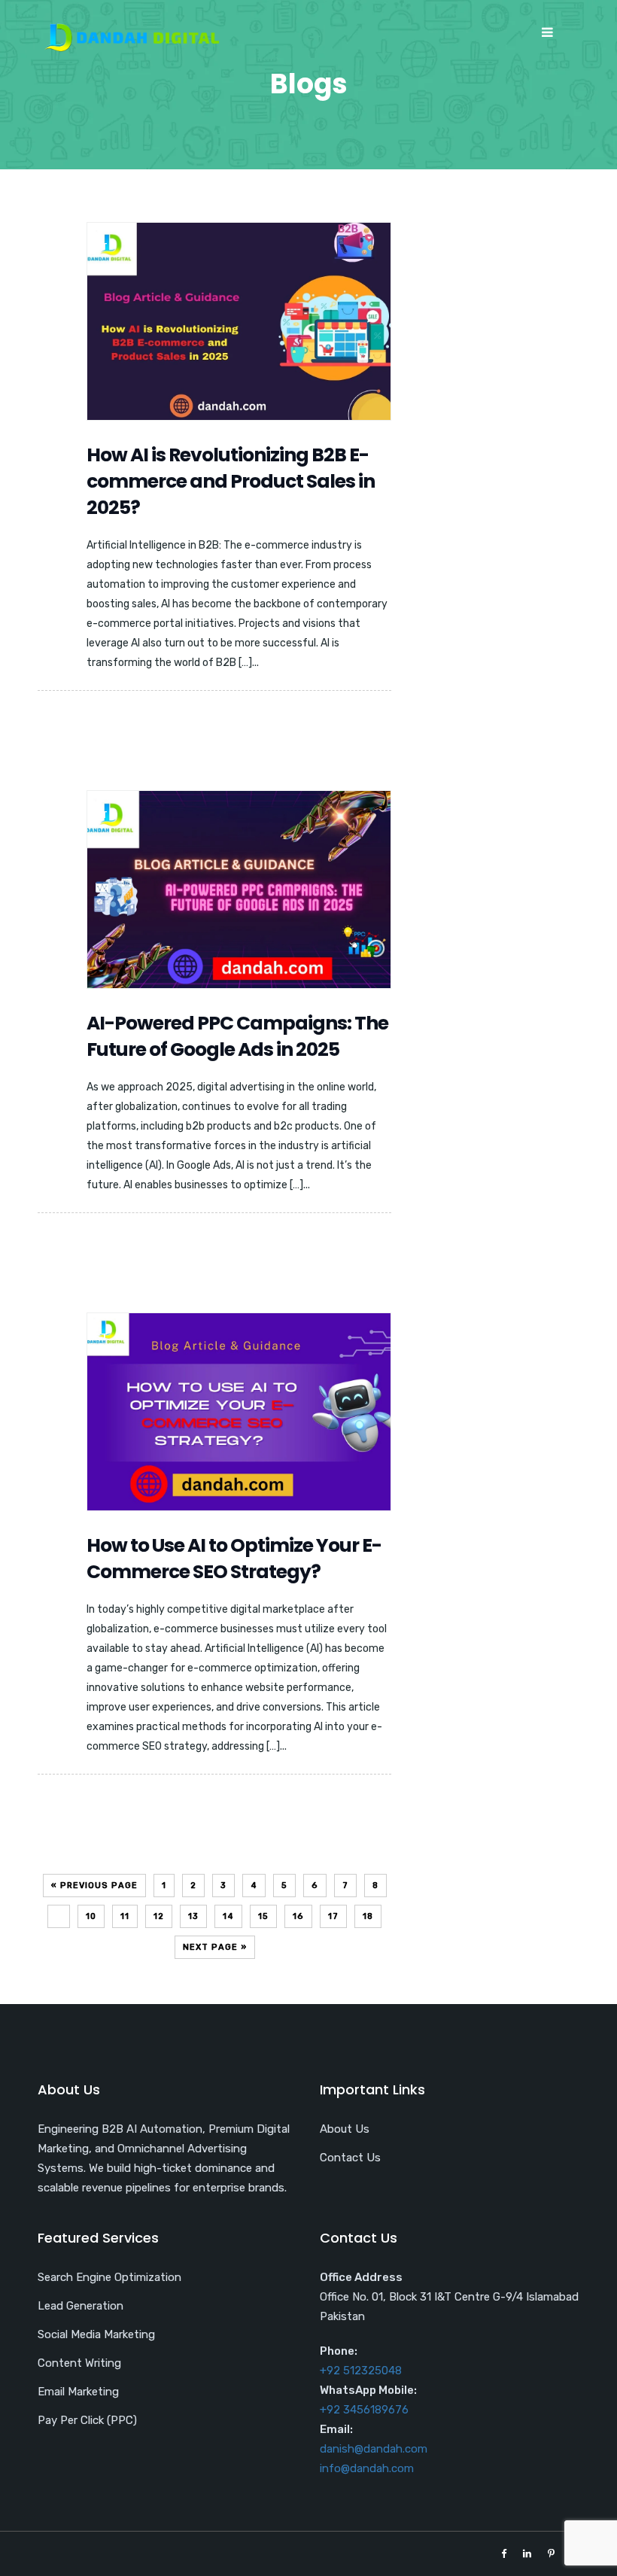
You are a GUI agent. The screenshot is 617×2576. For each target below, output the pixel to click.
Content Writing (79, 2363)
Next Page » (215, 1947)
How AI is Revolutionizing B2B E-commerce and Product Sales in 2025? (231, 481)
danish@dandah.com (374, 2449)
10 (91, 1916)
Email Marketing (78, 2392)
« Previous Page (94, 1886)
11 (125, 1916)
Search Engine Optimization (109, 2277)
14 (228, 1916)
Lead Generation (81, 2306)
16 (298, 1916)
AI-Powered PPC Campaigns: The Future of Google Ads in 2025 (237, 1036)
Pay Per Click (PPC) (87, 2420)
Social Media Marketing (96, 2334)
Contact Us (350, 2158)
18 (368, 1916)
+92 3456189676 (364, 2410)
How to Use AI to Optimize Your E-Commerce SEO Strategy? (234, 1559)
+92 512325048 (361, 2371)
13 (193, 1916)
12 (159, 1916)
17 (333, 1916)
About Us (345, 2129)
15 (263, 1916)
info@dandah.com (367, 2468)
